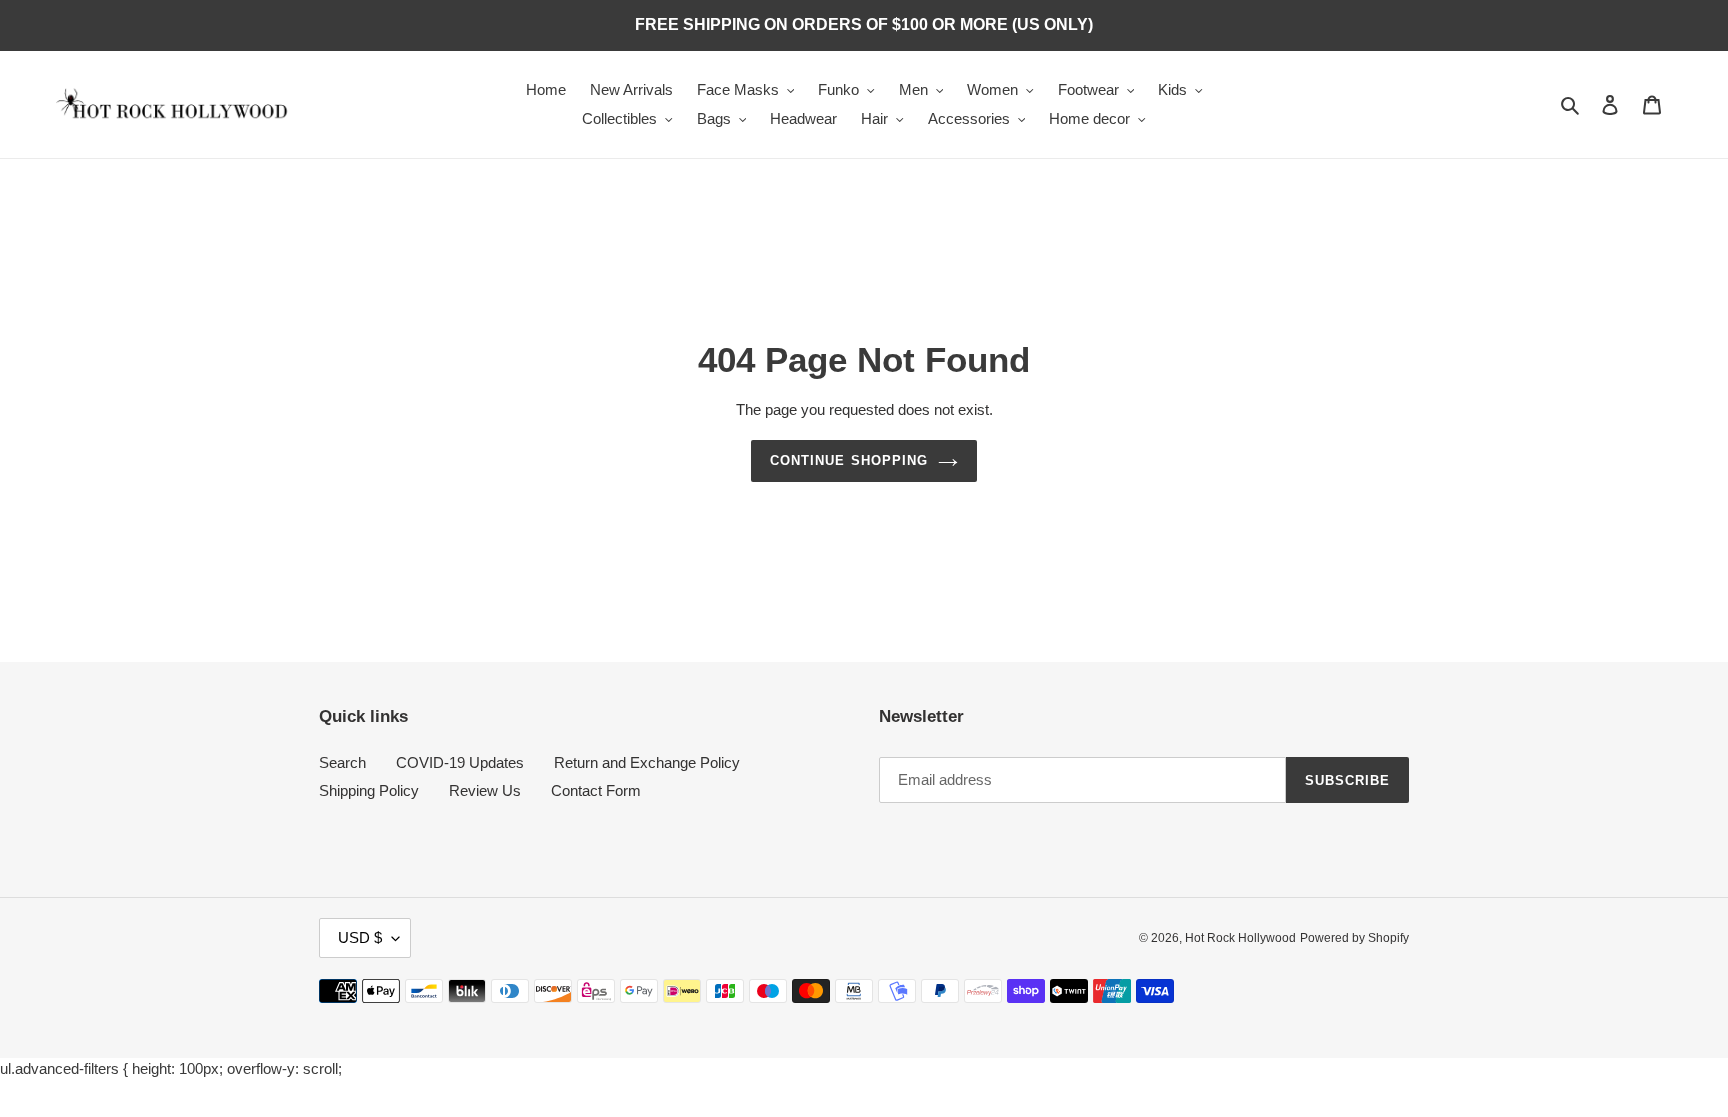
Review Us (485, 790)
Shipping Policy (369, 790)
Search (342, 762)
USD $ (360, 937)
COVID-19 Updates (460, 762)
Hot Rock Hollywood (1240, 938)
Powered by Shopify (1354, 938)
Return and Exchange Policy (647, 762)
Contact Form (596, 790)
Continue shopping (849, 460)
